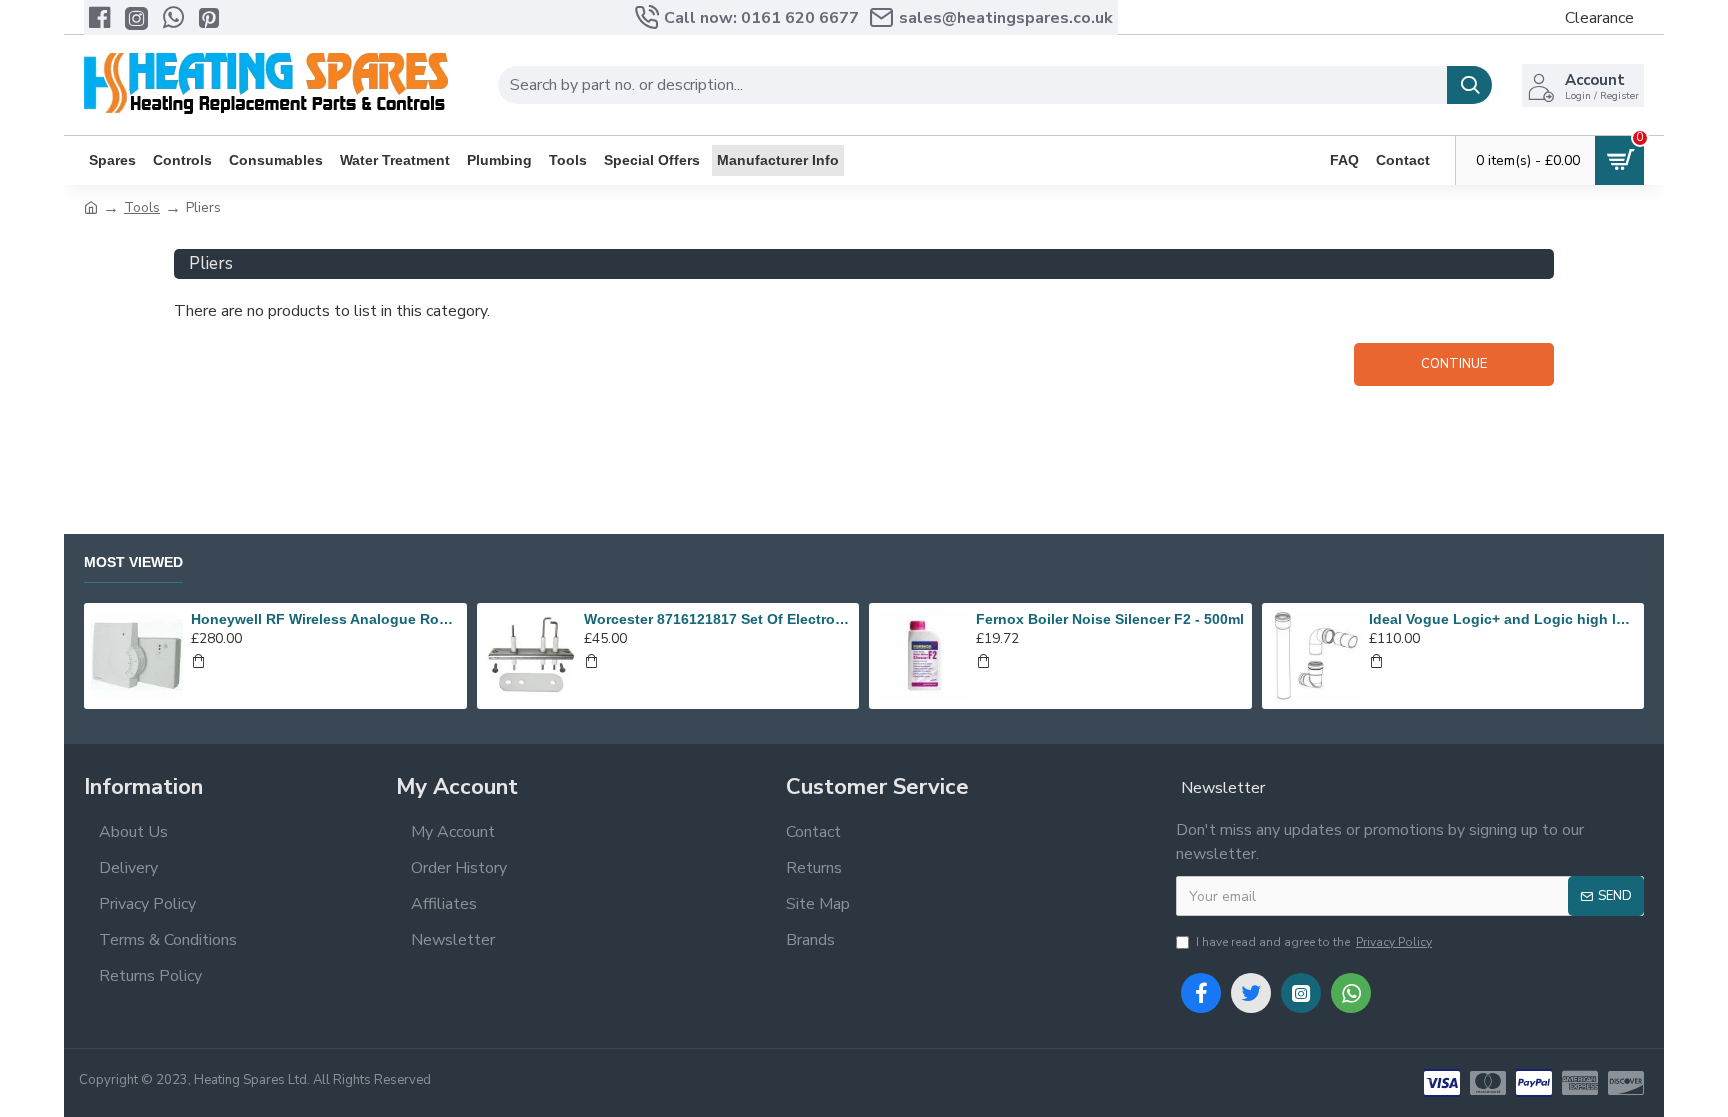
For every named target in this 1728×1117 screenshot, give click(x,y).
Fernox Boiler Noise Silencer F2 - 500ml (1110, 619)
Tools (142, 207)
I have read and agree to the (1314, 942)
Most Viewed (133, 562)
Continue (1454, 364)
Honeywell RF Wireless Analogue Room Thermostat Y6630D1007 (325, 619)
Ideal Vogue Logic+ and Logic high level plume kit (1503, 619)
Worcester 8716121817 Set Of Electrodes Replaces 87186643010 (718, 619)
